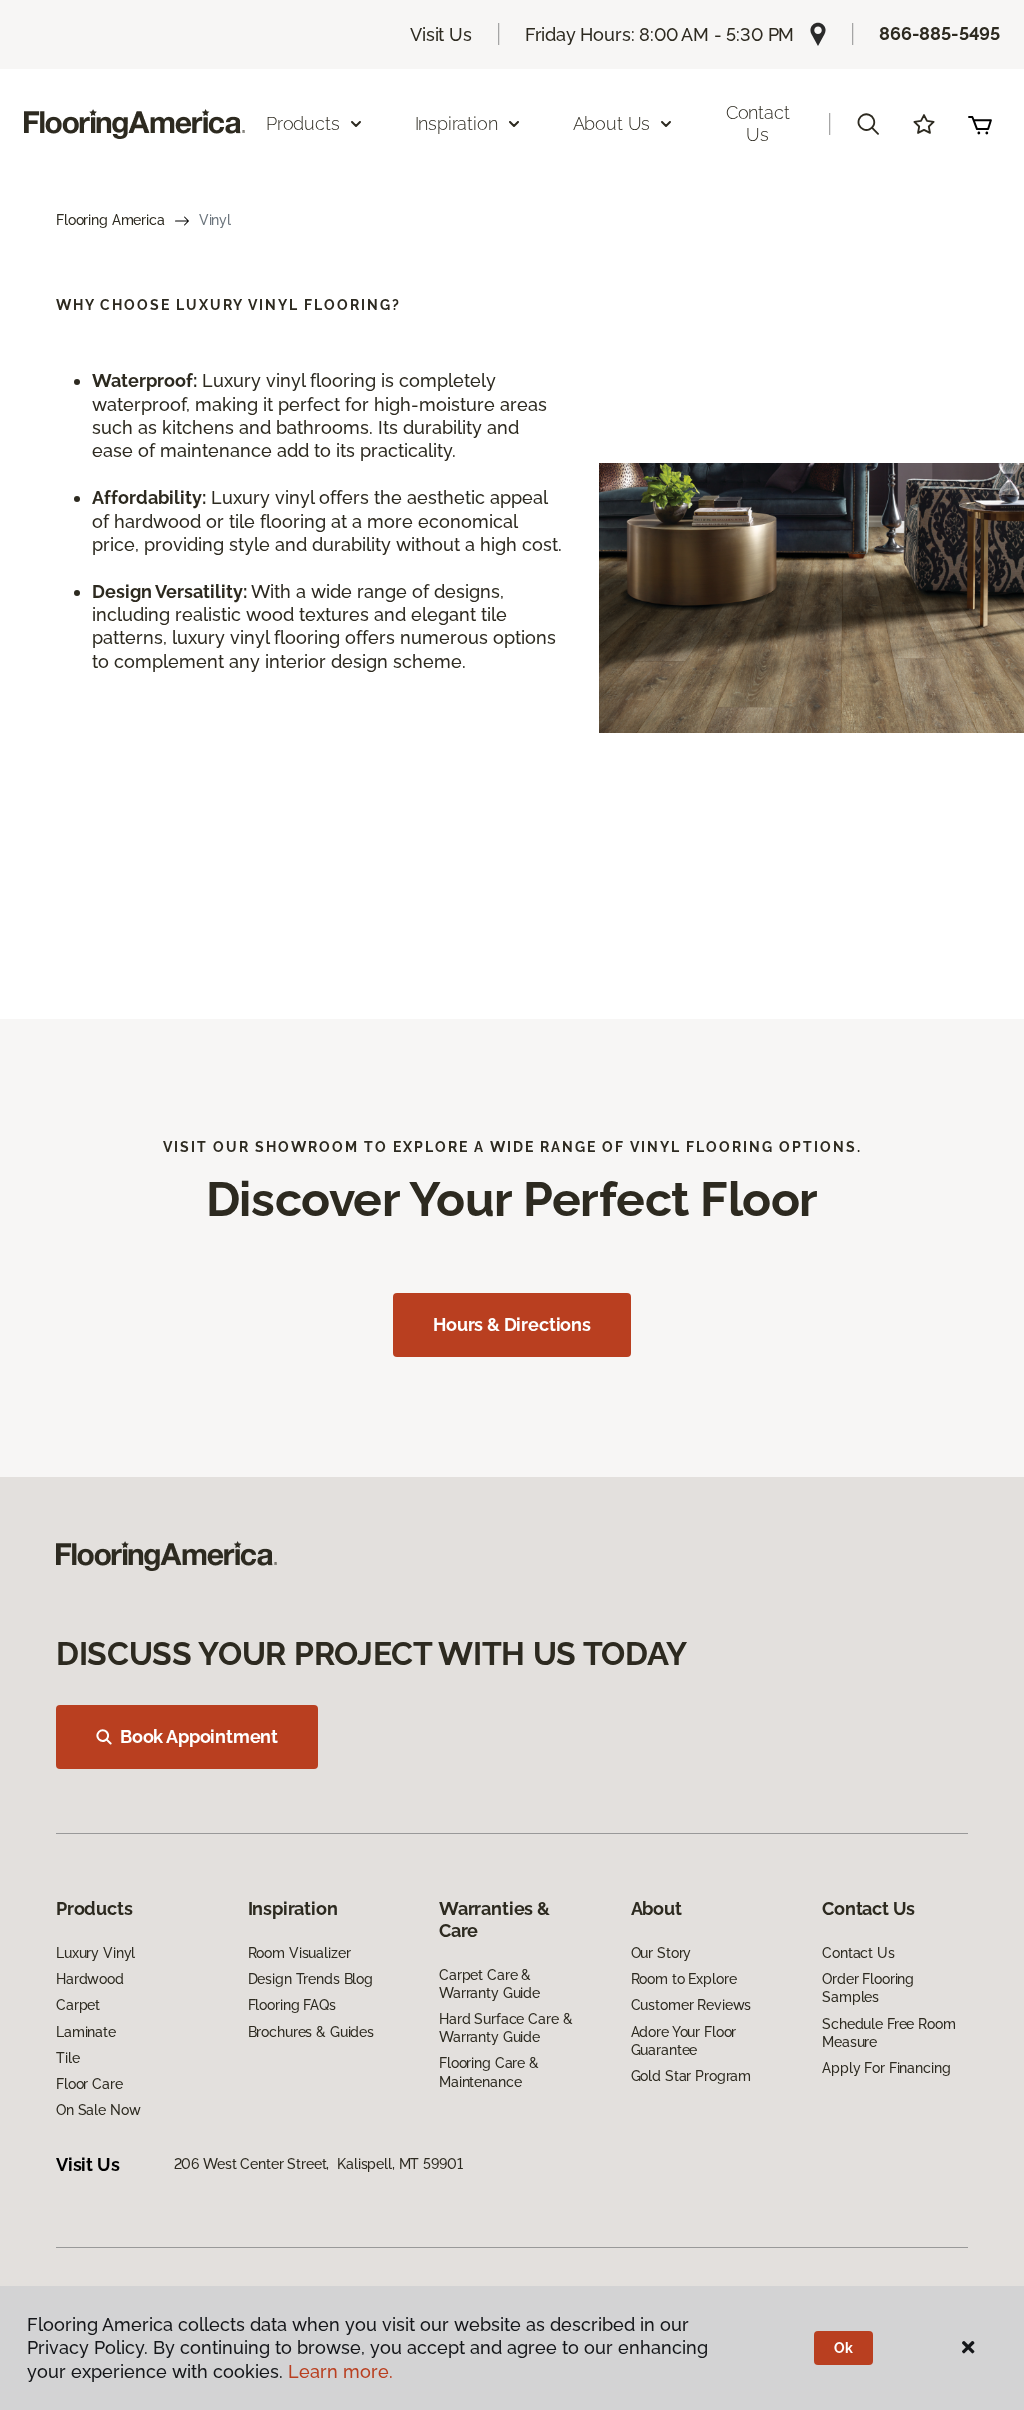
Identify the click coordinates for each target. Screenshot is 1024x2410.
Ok (843, 2348)
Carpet (78, 2005)
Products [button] (303, 123)
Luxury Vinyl (95, 1953)
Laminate (86, 2032)
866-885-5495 (939, 33)
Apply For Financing (886, 2068)
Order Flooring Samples (868, 1988)
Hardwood (90, 1979)
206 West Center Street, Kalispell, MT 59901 (318, 2164)
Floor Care (89, 2084)
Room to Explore (684, 1979)
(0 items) (980, 124)
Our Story (661, 1953)
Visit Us (441, 34)
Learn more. (340, 2371)
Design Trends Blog (310, 1979)
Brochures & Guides (311, 2032)
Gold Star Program (691, 2076)
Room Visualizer (299, 1953)
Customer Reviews (691, 2005)
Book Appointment (199, 1736)
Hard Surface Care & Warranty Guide (505, 2028)
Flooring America (110, 220)
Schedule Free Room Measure (888, 2033)
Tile (67, 2058)
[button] (868, 124)
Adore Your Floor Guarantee (684, 2041)
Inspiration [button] (456, 123)
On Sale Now (98, 2110)
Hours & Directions (512, 1324)
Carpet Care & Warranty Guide (489, 1984)
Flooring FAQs (292, 2005)
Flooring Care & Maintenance (489, 2072)
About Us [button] (612, 123)
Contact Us (758, 123)
